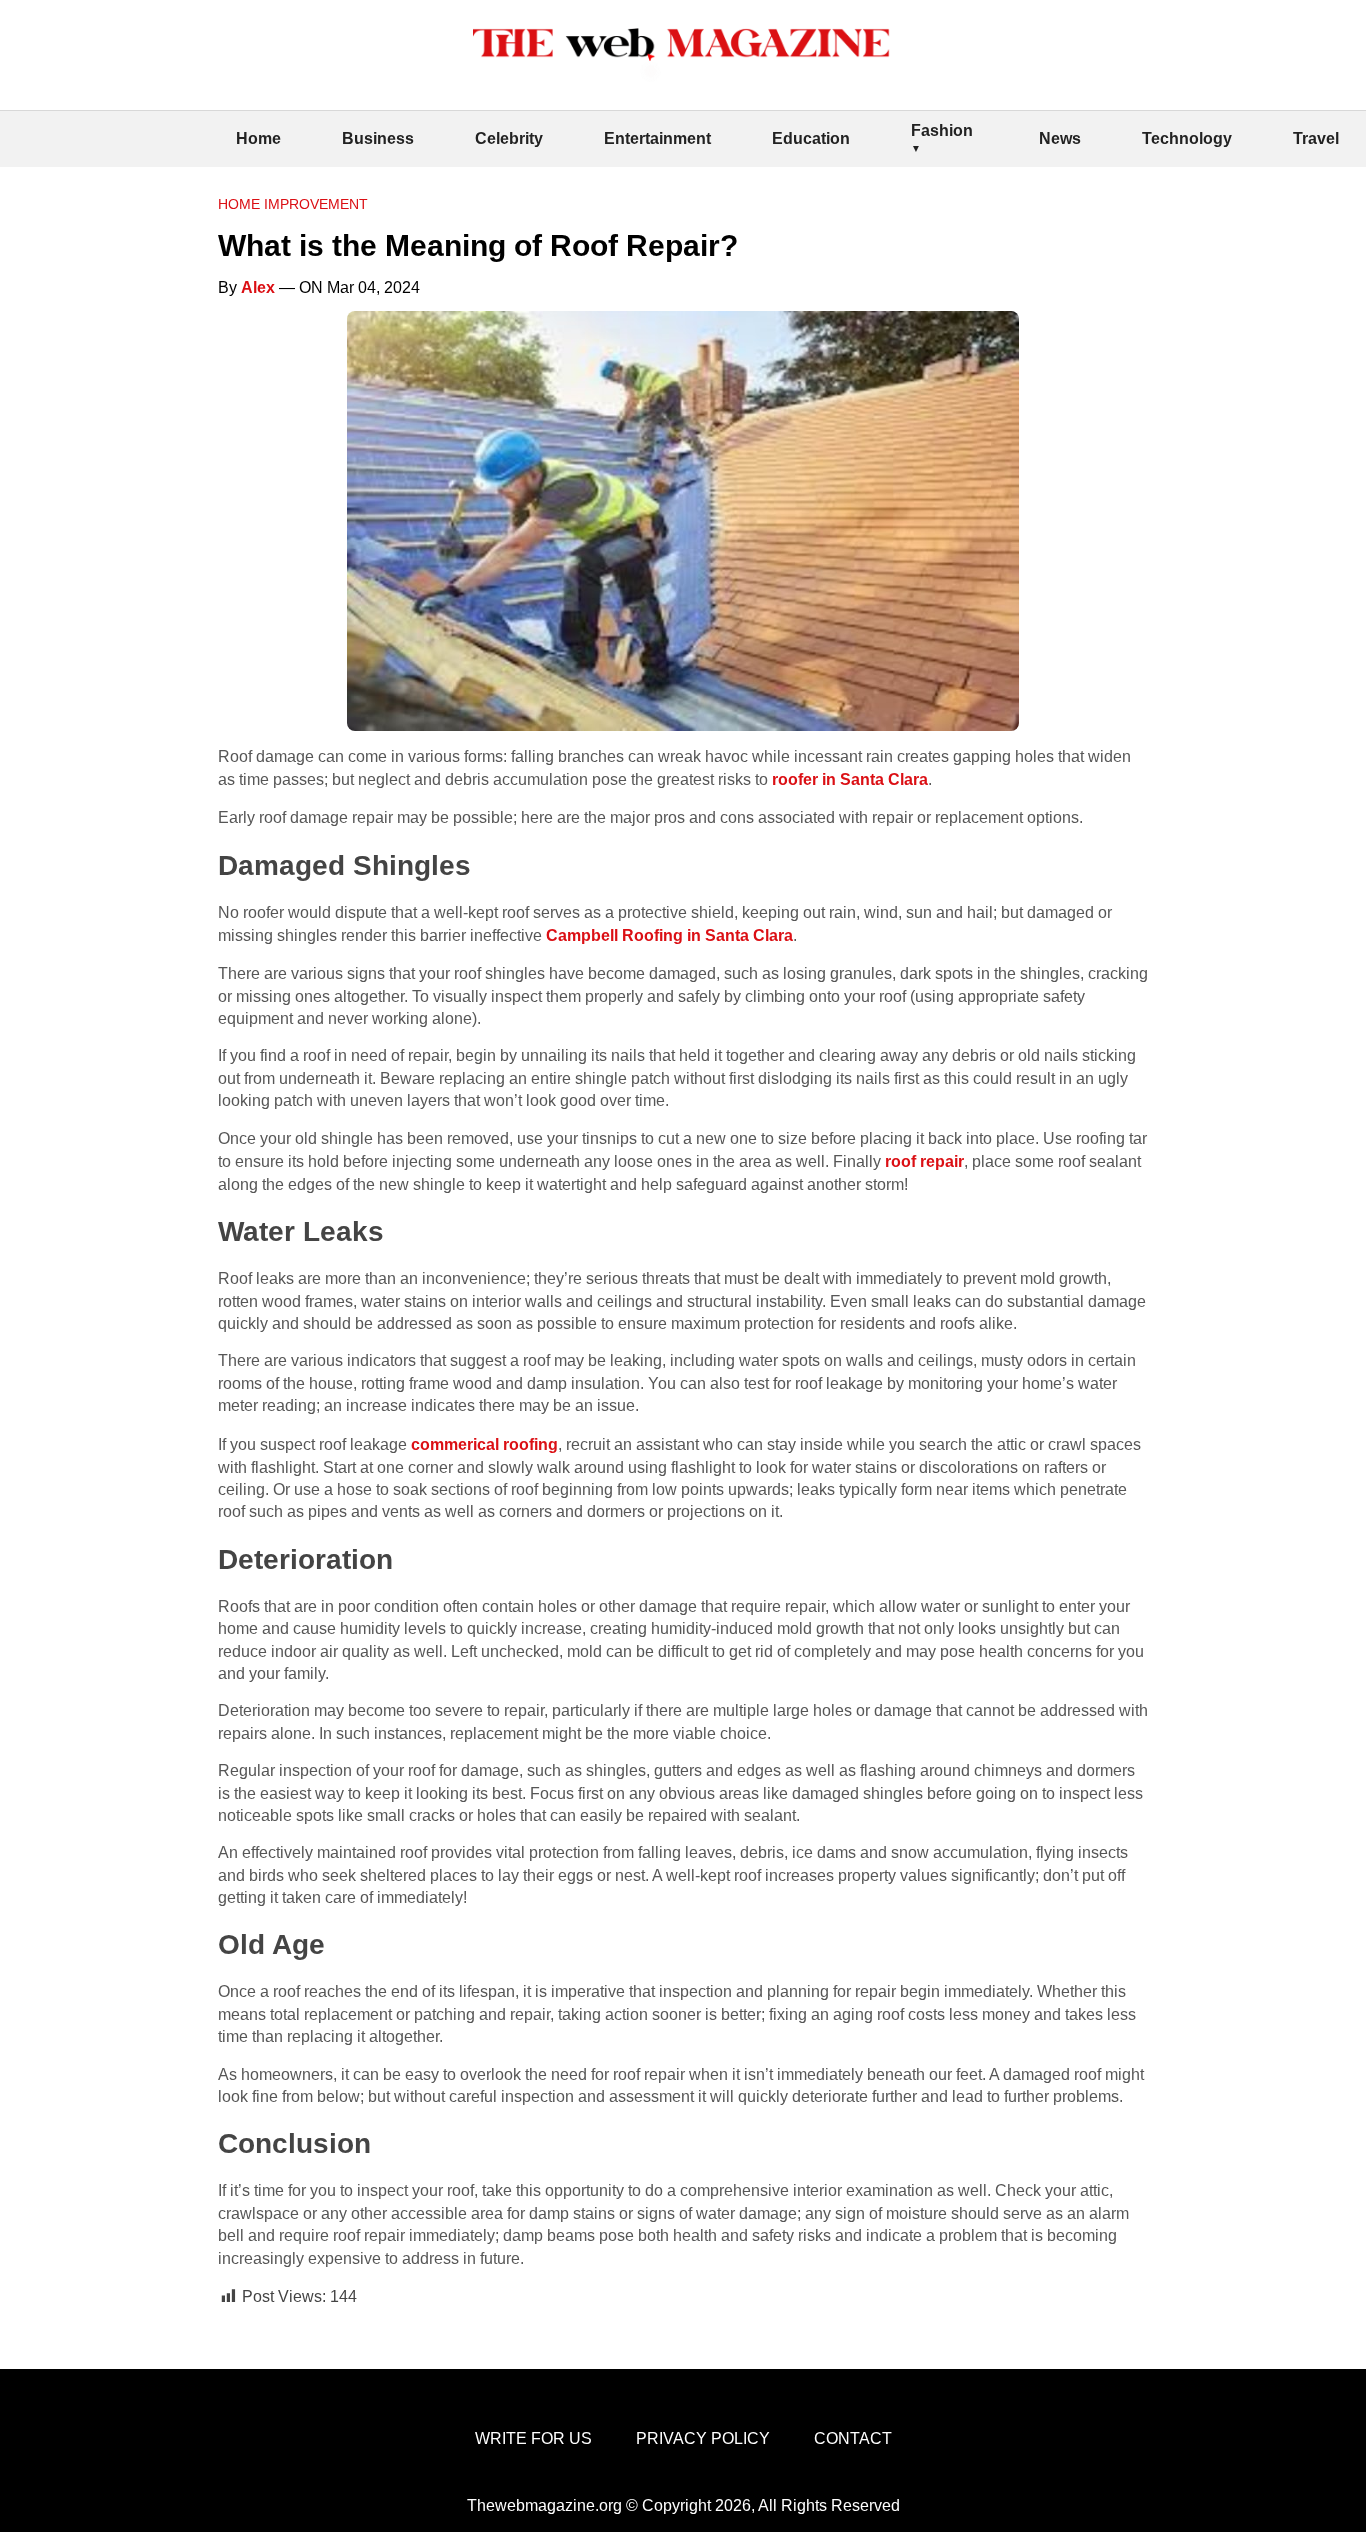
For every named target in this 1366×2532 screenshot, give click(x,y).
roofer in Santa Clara (850, 779)
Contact (853, 2438)
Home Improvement (293, 204)
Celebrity (509, 138)
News (1060, 138)
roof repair (924, 1161)
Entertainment (657, 138)
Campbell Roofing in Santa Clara (669, 935)
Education (811, 138)
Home (258, 138)
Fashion (942, 130)
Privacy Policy (703, 2438)
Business (378, 138)
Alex (258, 287)
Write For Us (533, 2438)
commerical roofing (484, 1444)
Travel (1316, 138)
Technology (1187, 138)
